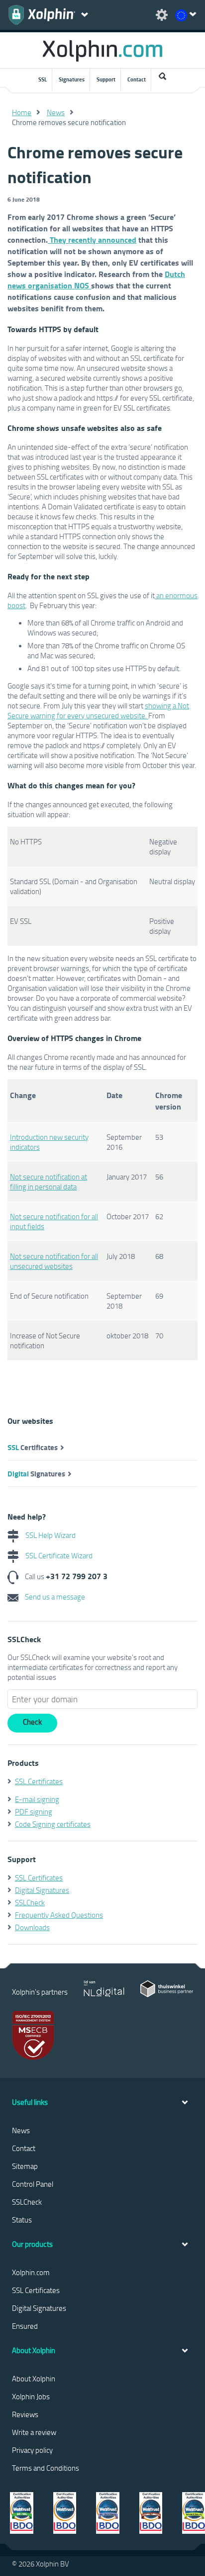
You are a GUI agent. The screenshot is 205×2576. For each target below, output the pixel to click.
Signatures (72, 79)
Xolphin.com (31, 2272)
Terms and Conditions (46, 2468)
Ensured (25, 2326)
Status (22, 2220)
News (56, 112)
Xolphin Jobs (31, 2396)
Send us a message (54, 1597)
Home (22, 112)
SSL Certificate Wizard (58, 1555)
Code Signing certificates (53, 1824)
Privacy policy (32, 2450)
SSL (43, 79)
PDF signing (34, 1811)
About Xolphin (34, 2378)
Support (106, 79)
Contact (137, 79)
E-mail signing (37, 1799)
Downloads (32, 1927)
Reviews (25, 2414)
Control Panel (33, 2184)
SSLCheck (30, 1902)
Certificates (33, 1447)
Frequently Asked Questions (59, 1915)
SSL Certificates (39, 1781)
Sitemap (25, 2166)
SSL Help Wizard (50, 1535)
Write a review (34, 2432)
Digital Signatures (42, 1890)
